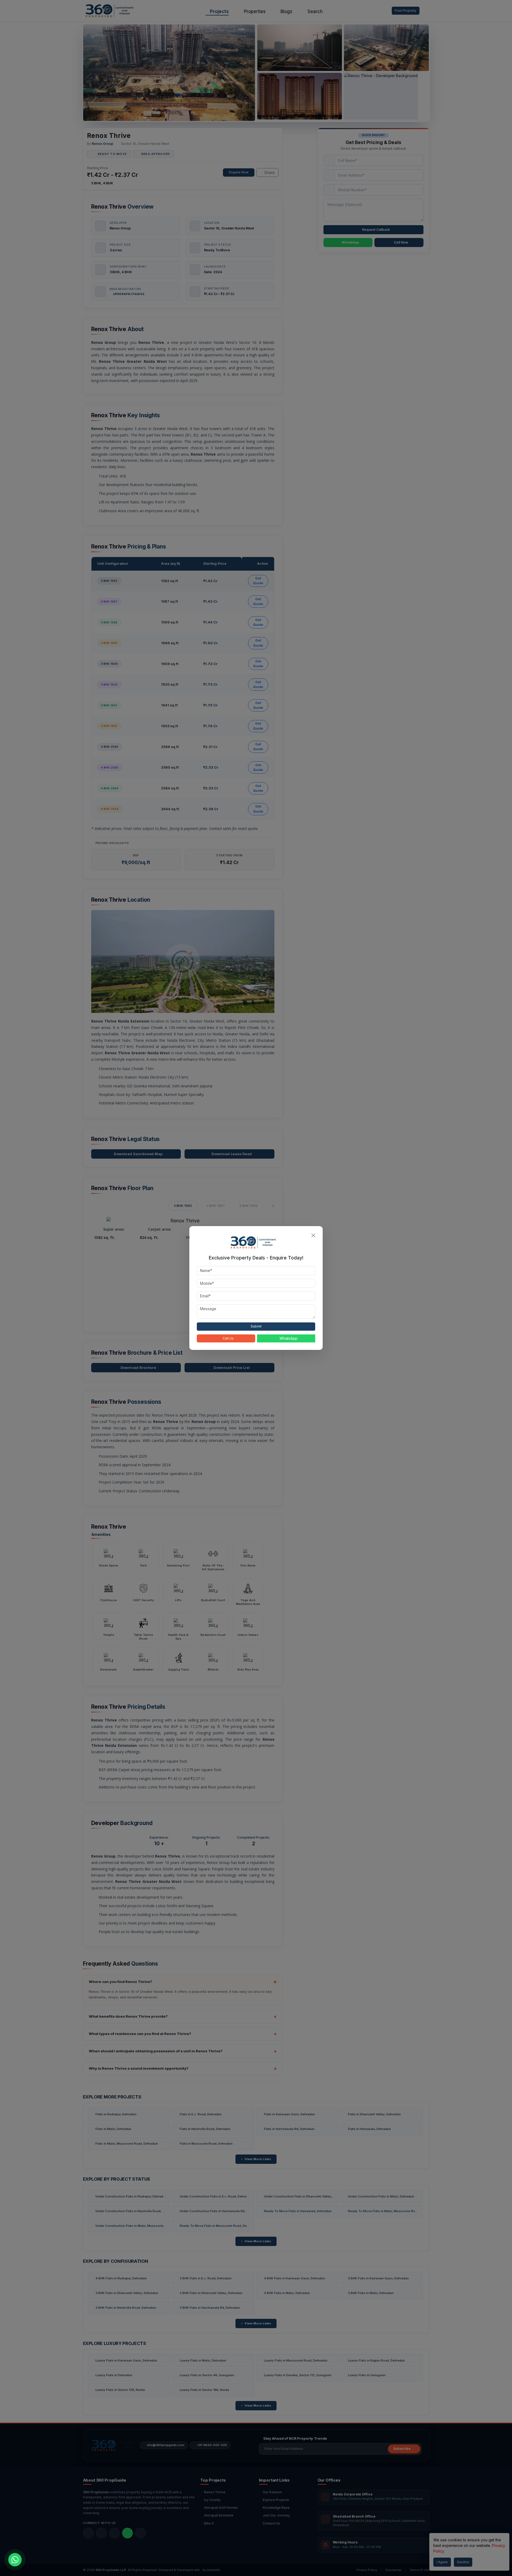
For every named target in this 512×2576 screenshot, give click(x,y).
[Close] (313, 1235)
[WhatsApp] (15, 2560)
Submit (256, 1326)
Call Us (228, 1338)
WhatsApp (289, 1338)
